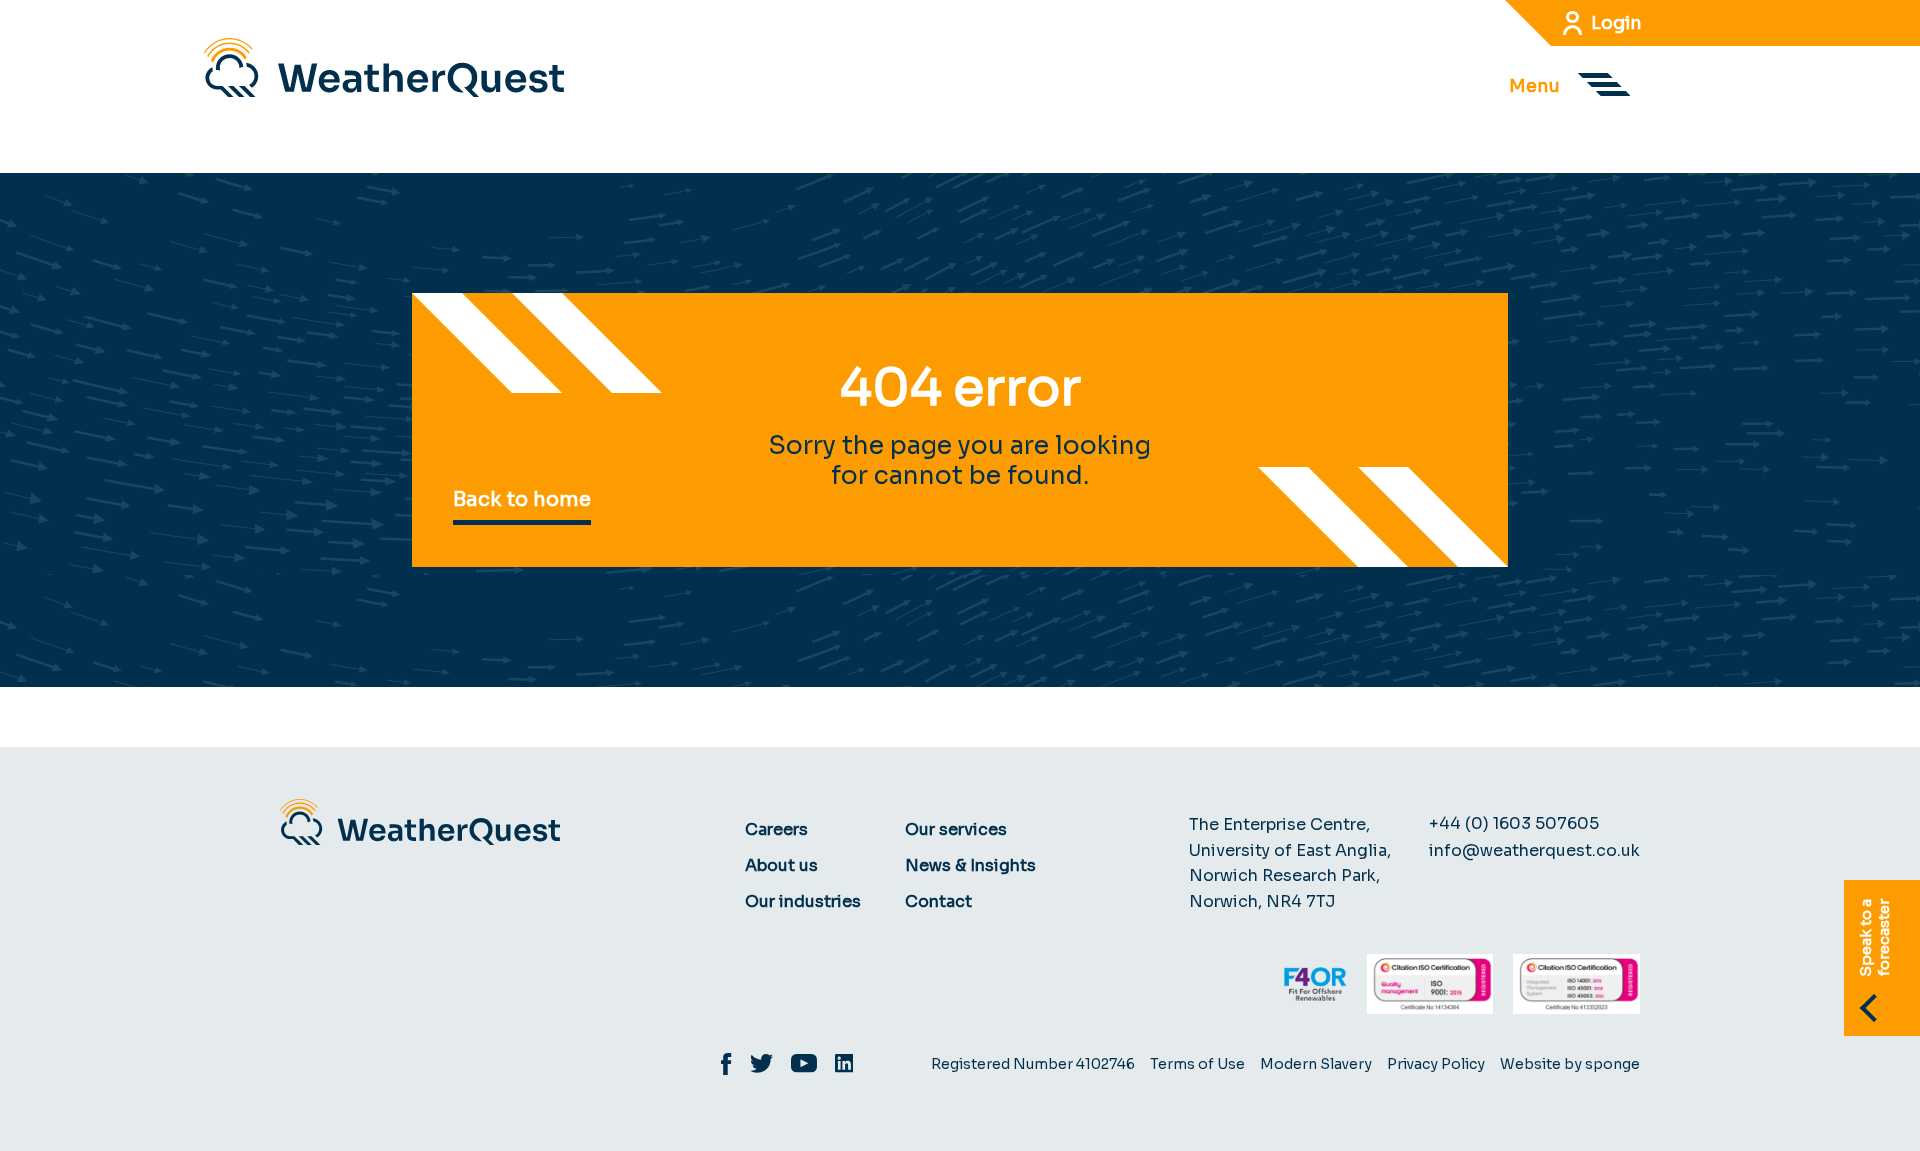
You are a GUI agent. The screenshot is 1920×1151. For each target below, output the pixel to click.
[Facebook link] (735, 1067)
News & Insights (970, 865)
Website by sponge (1570, 1064)
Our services (956, 829)
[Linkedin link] (853, 1066)
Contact (938, 901)
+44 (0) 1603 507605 (1514, 823)
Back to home (522, 499)
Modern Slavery (1316, 1064)
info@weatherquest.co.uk (1534, 850)
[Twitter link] (770, 1066)
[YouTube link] (813, 1066)
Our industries (803, 901)
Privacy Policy (1436, 1064)
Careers (776, 829)
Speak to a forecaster (1874, 938)
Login (1616, 23)
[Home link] (384, 67)
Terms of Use (1197, 1064)
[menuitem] (815, 830)
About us (781, 865)
